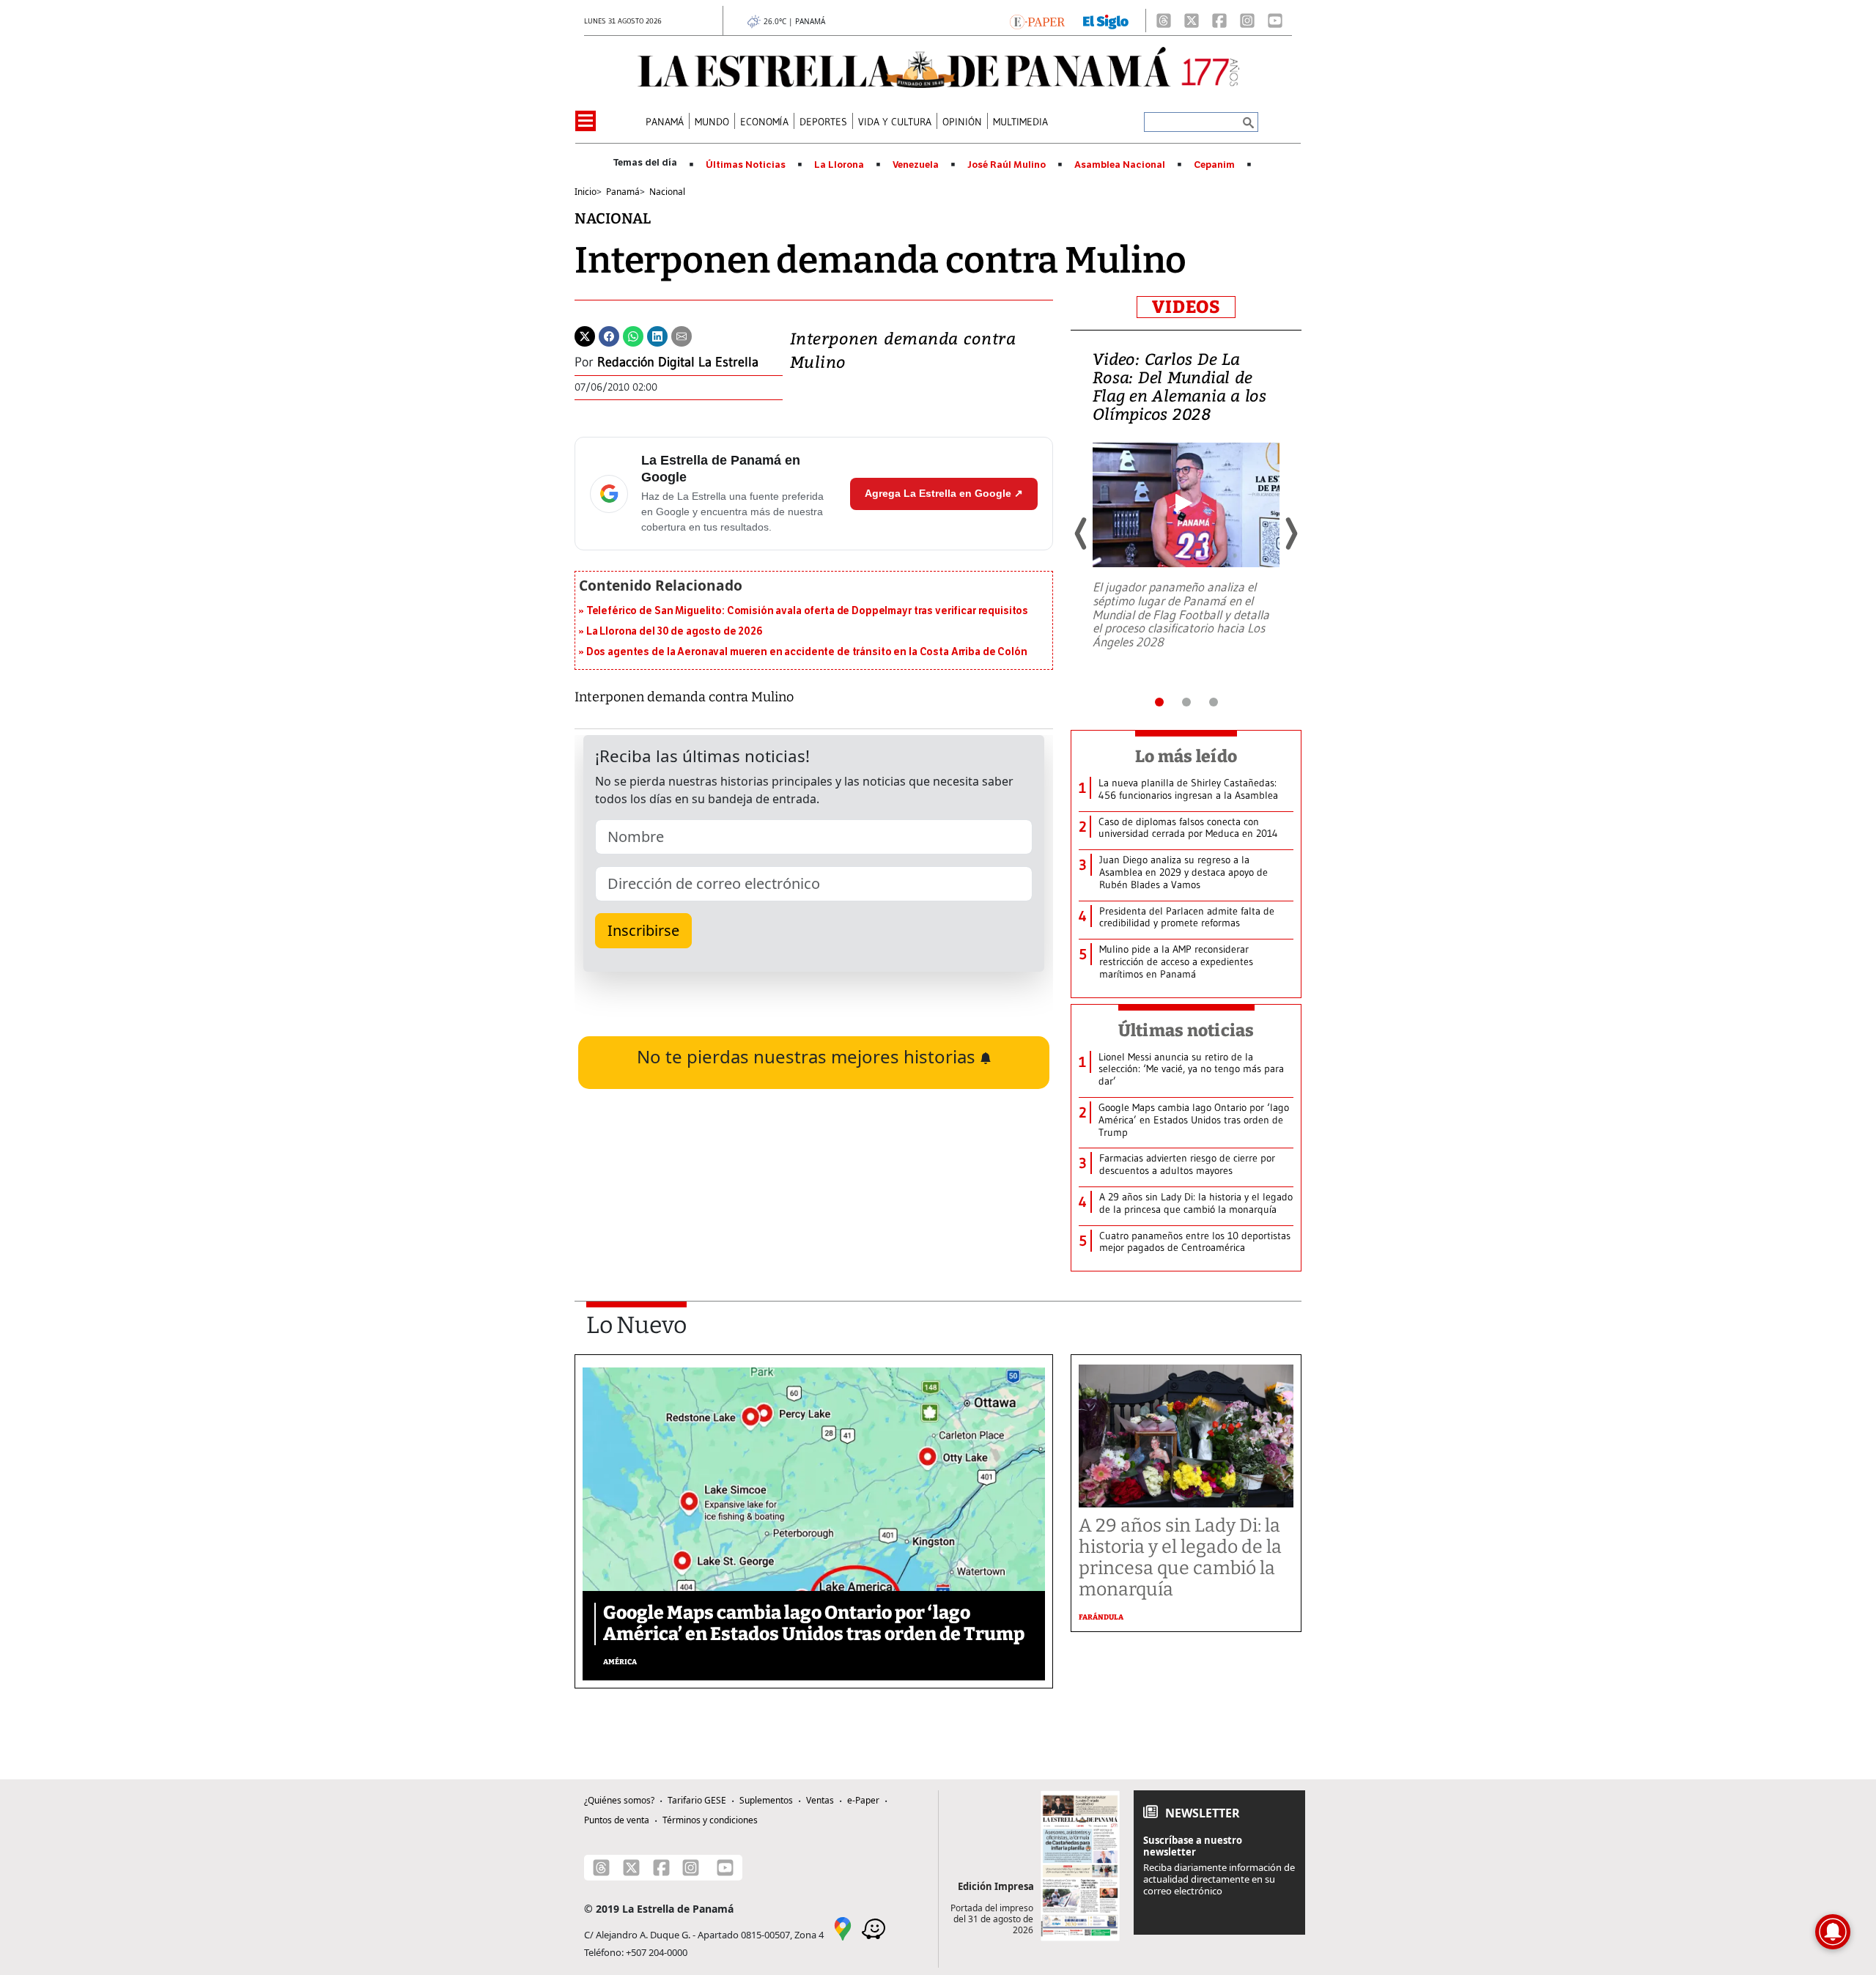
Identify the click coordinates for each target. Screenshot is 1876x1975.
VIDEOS (1186, 307)
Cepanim (1214, 165)
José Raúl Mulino (1007, 165)
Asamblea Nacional (1120, 165)
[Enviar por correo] (682, 335)
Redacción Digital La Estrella (678, 362)
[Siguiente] (1290, 534)
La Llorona (839, 165)
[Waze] (874, 1928)
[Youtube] (1275, 21)
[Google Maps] (843, 1928)
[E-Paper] (1037, 21)
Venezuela (916, 165)
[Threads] (1164, 21)
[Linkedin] (657, 335)
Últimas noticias (1186, 1030)
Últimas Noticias (746, 165)
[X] (1192, 21)
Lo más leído (1186, 756)
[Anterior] (1082, 534)
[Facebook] (1219, 21)
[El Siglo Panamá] (1106, 21)
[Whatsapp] (633, 335)
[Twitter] (585, 335)
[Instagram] (1247, 21)
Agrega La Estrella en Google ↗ (944, 493)
